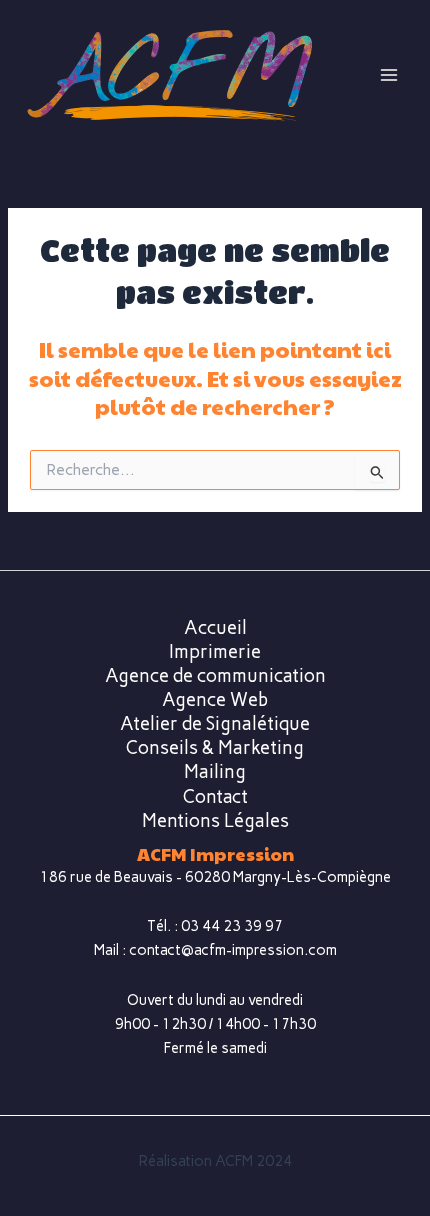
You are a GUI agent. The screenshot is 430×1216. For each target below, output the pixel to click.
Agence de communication (215, 676)
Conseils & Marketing (215, 748)
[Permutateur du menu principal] (389, 75)
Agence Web (215, 700)
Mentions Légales (215, 821)
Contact (215, 797)
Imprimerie (215, 652)
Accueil (215, 628)
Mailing (215, 772)
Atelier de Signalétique (215, 724)
